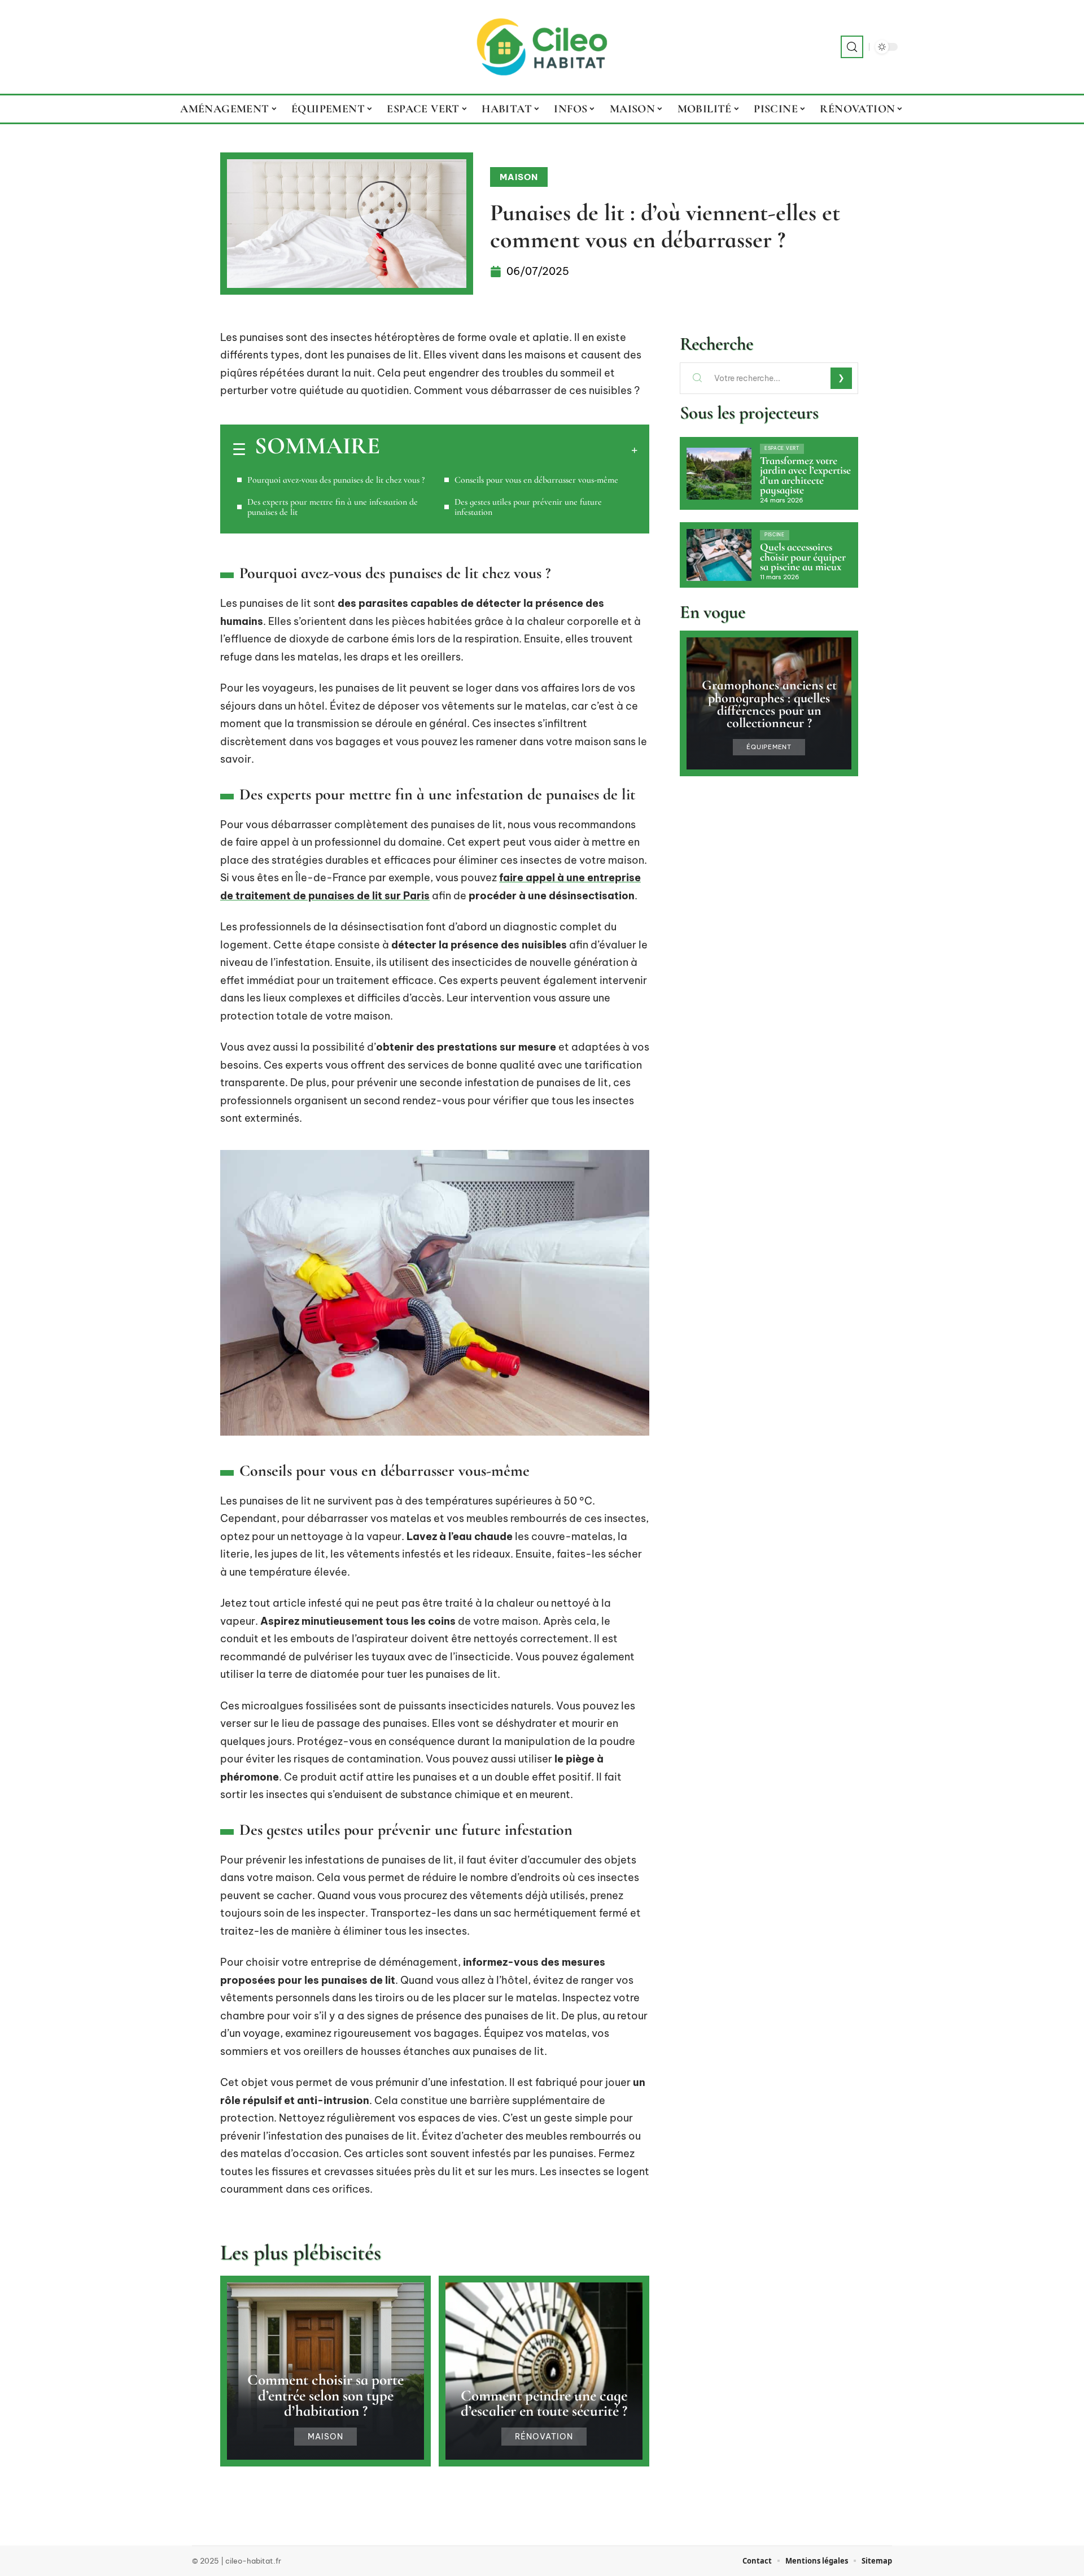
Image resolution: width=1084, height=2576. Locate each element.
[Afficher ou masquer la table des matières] (509, 450)
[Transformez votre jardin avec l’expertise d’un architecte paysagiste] (719, 474)
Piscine (775, 535)
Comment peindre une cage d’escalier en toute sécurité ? (544, 2403)
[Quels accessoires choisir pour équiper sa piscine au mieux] (719, 555)
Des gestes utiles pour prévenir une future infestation (528, 507)
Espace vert (782, 448)
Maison (519, 177)
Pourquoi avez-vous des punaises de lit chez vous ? (336, 480)
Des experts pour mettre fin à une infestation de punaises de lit (333, 507)
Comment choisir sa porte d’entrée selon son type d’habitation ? (325, 2395)
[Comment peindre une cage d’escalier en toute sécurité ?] (544, 2371)
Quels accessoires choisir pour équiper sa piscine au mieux (803, 557)
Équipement (769, 747)
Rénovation (544, 2437)
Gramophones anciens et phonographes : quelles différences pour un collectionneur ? (769, 704)
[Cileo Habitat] (542, 47)
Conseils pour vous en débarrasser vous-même (536, 480)
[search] (852, 47)
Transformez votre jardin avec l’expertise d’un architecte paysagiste (805, 476)
